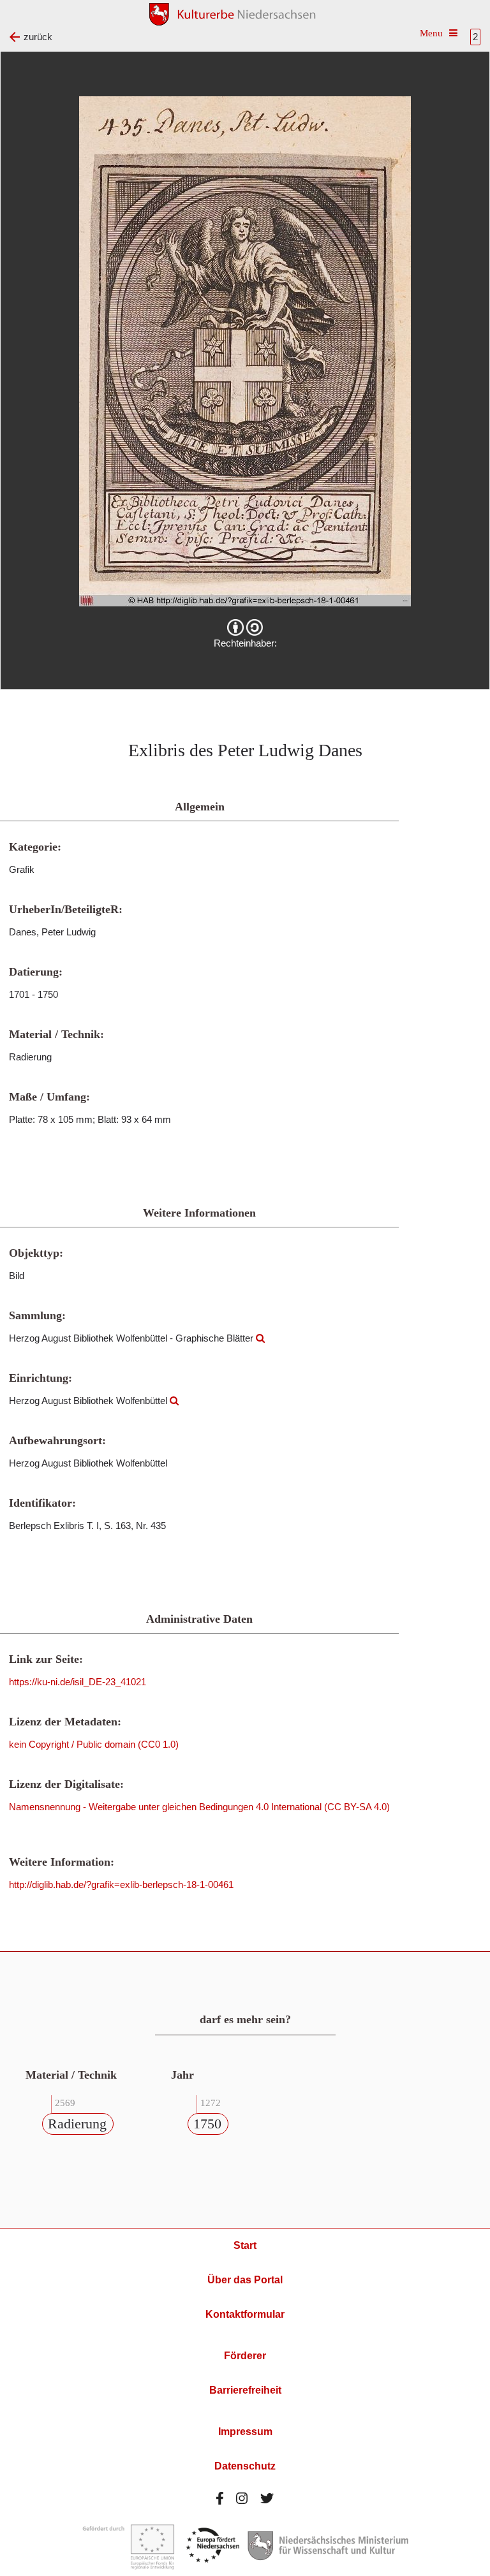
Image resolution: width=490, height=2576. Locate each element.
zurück (38, 37)
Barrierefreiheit (245, 2390)
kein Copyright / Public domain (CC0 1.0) (94, 1744)
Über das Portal (245, 2280)
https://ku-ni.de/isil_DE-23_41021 (78, 1682)
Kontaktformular (245, 2314)
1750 (207, 2124)
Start (245, 2245)
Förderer (245, 2356)
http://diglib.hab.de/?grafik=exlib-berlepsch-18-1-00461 (121, 1884)
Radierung (77, 2124)
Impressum (245, 2432)
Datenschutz (245, 2466)
